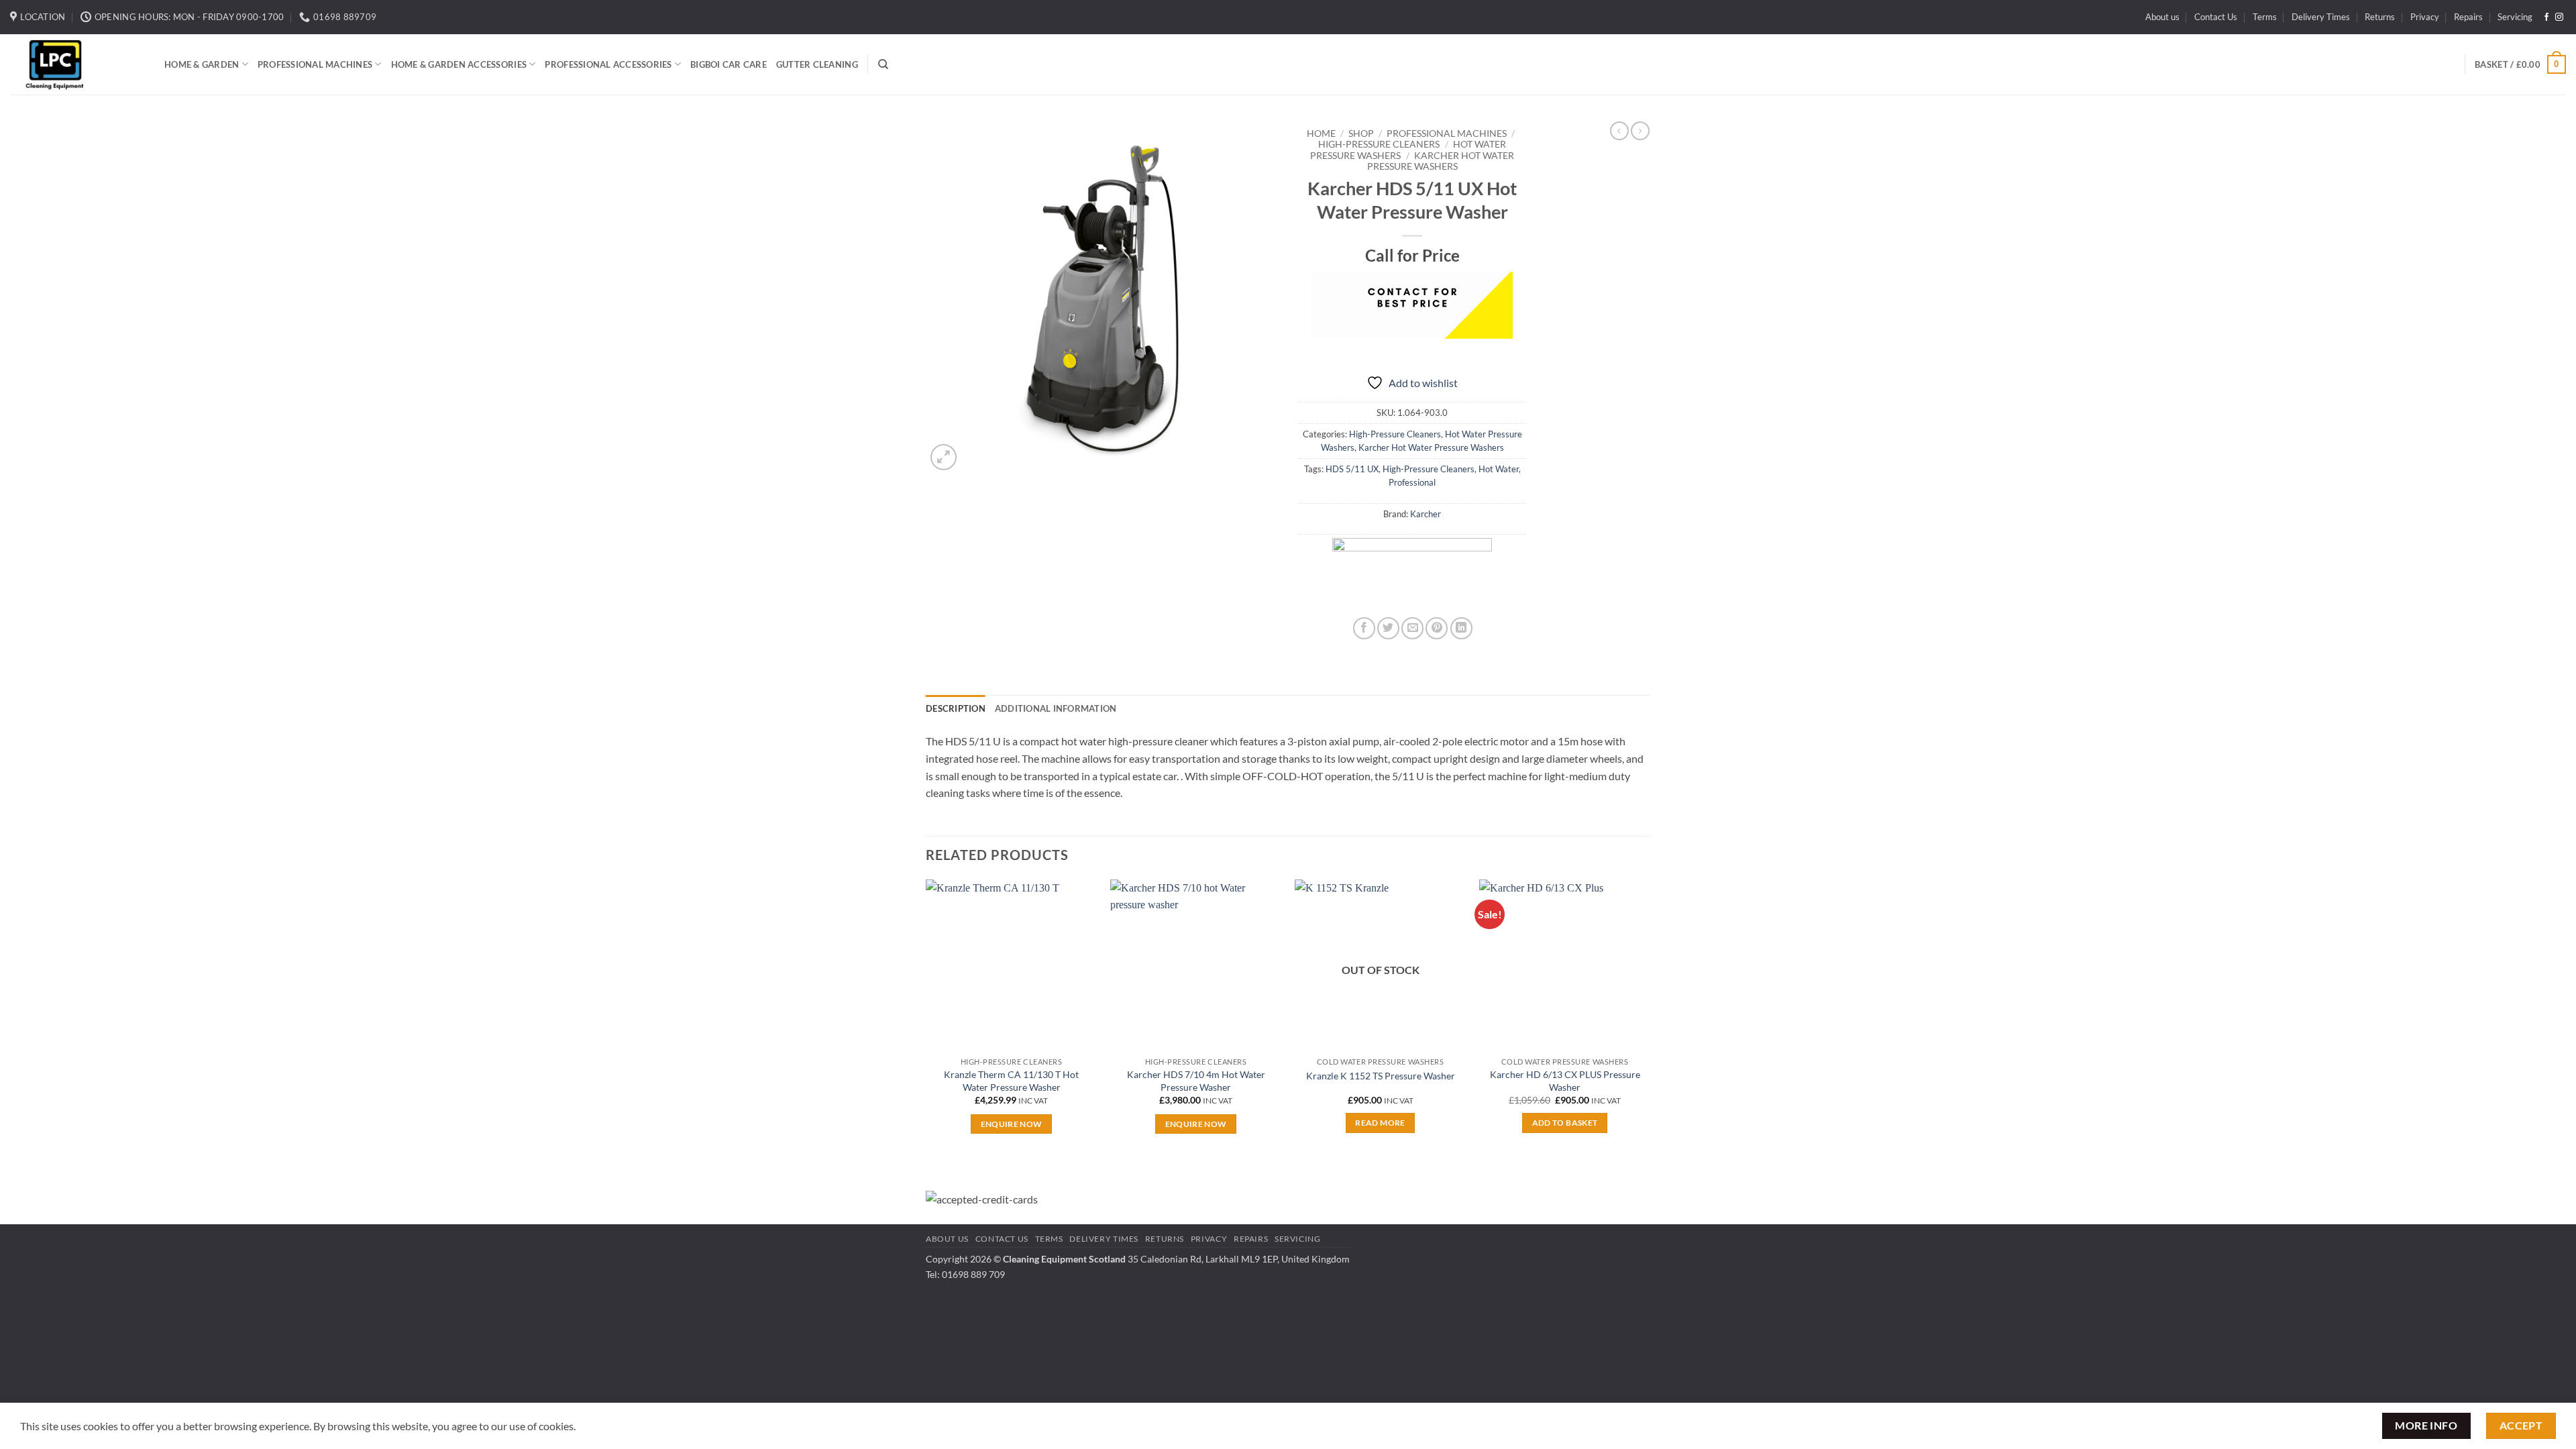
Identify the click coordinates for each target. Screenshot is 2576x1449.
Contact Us (2216, 17)
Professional (1412, 482)
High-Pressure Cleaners (1379, 144)
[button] (2520, 64)
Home (1321, 133)
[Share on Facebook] (1364, 628)
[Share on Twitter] (1388, 628)
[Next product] (1619, 131)
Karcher (1426, 514)
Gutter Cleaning (817, 64)
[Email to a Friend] (1412, 628)
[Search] (883, 64)
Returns (2380, 17)
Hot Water (1499, 469)
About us (2162, 17)
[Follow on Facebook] (2546, 17)
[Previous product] (1640, 131)
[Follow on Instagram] (2559, 17)
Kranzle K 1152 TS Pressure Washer (1381, 1076)
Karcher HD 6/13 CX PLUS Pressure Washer (1565, 1081)
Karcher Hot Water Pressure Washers (1441, 161)
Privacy (2425, 17)
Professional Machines (315, 64)
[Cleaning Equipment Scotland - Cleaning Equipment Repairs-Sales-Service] (77, 64)
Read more (1380, 1123)
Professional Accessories (608, 64)
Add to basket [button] (1565, 1123)
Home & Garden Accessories (459, 64)
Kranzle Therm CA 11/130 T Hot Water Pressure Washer (1011, 1081)
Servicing (2515, 17)
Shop (1361, 133)
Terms (2265, 17)
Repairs (2468, 17)
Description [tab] (956, 708)
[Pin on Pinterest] (1437, 628)
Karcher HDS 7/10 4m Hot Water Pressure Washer (1196, 1081)
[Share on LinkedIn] (1461, 628)
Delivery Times (2321, 17)
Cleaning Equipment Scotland (1064, 1259)
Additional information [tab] (1056, 708)
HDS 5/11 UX (1352, 469)
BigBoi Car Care (729, 64)
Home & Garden (202, 64)
